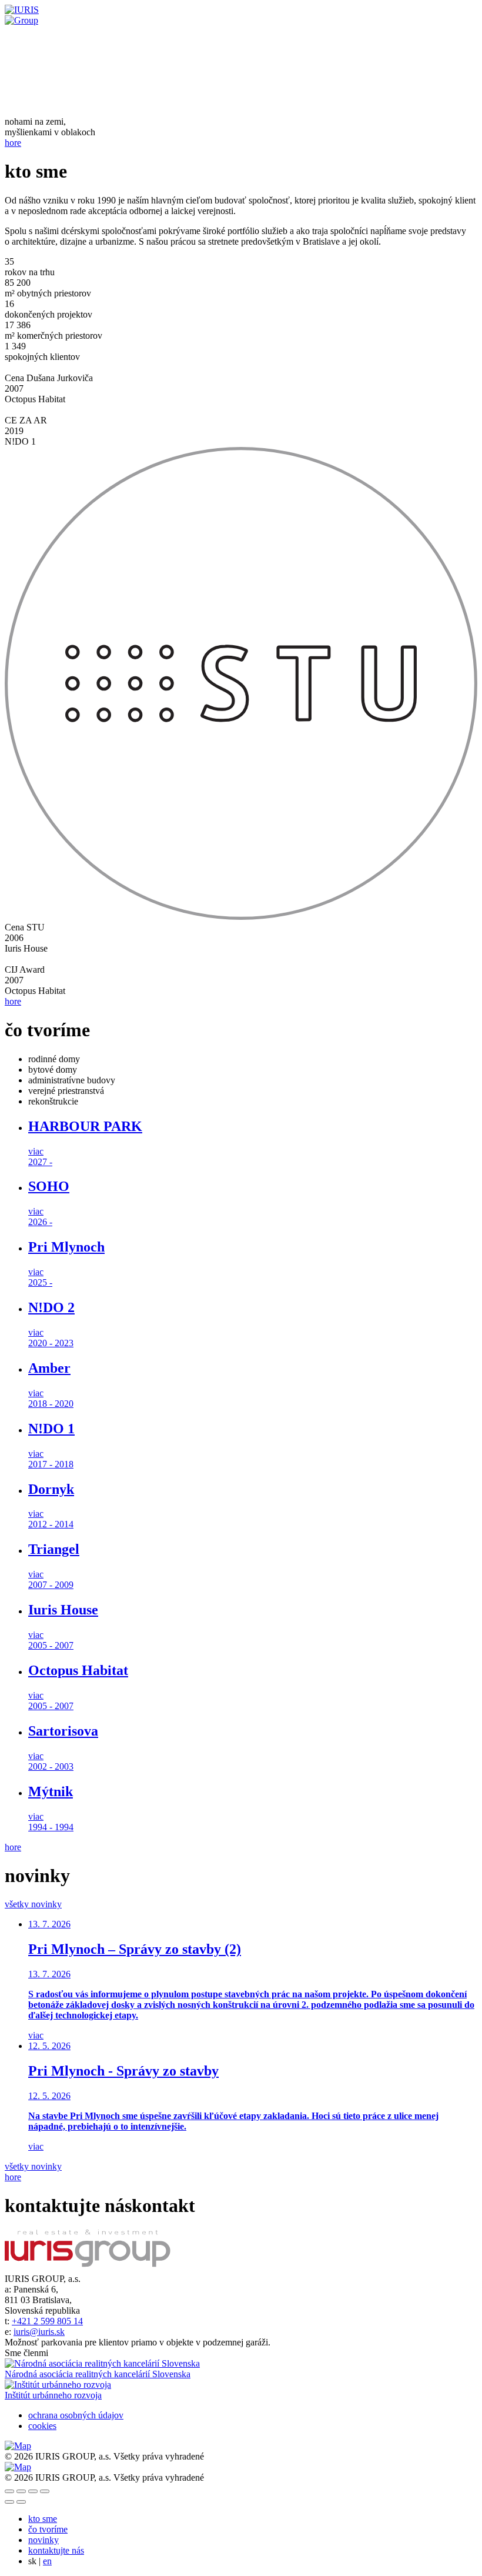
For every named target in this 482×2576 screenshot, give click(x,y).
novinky (43, 2540)
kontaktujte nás (56, 2550)
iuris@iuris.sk (39, 2332)
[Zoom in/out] (45, 2491)
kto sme (43, 2519)
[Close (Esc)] (9, 2491)
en (47, 2561)
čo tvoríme (48, 2529)
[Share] (21, 2491)
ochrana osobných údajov (76, 2415)
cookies (42, 2426)
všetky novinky (33, 1904)
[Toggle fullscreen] (33, 2491)
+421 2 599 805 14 (47, 2321)
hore (13, 143)
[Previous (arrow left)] (9, 2502)
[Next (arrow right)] (21, 2502)
